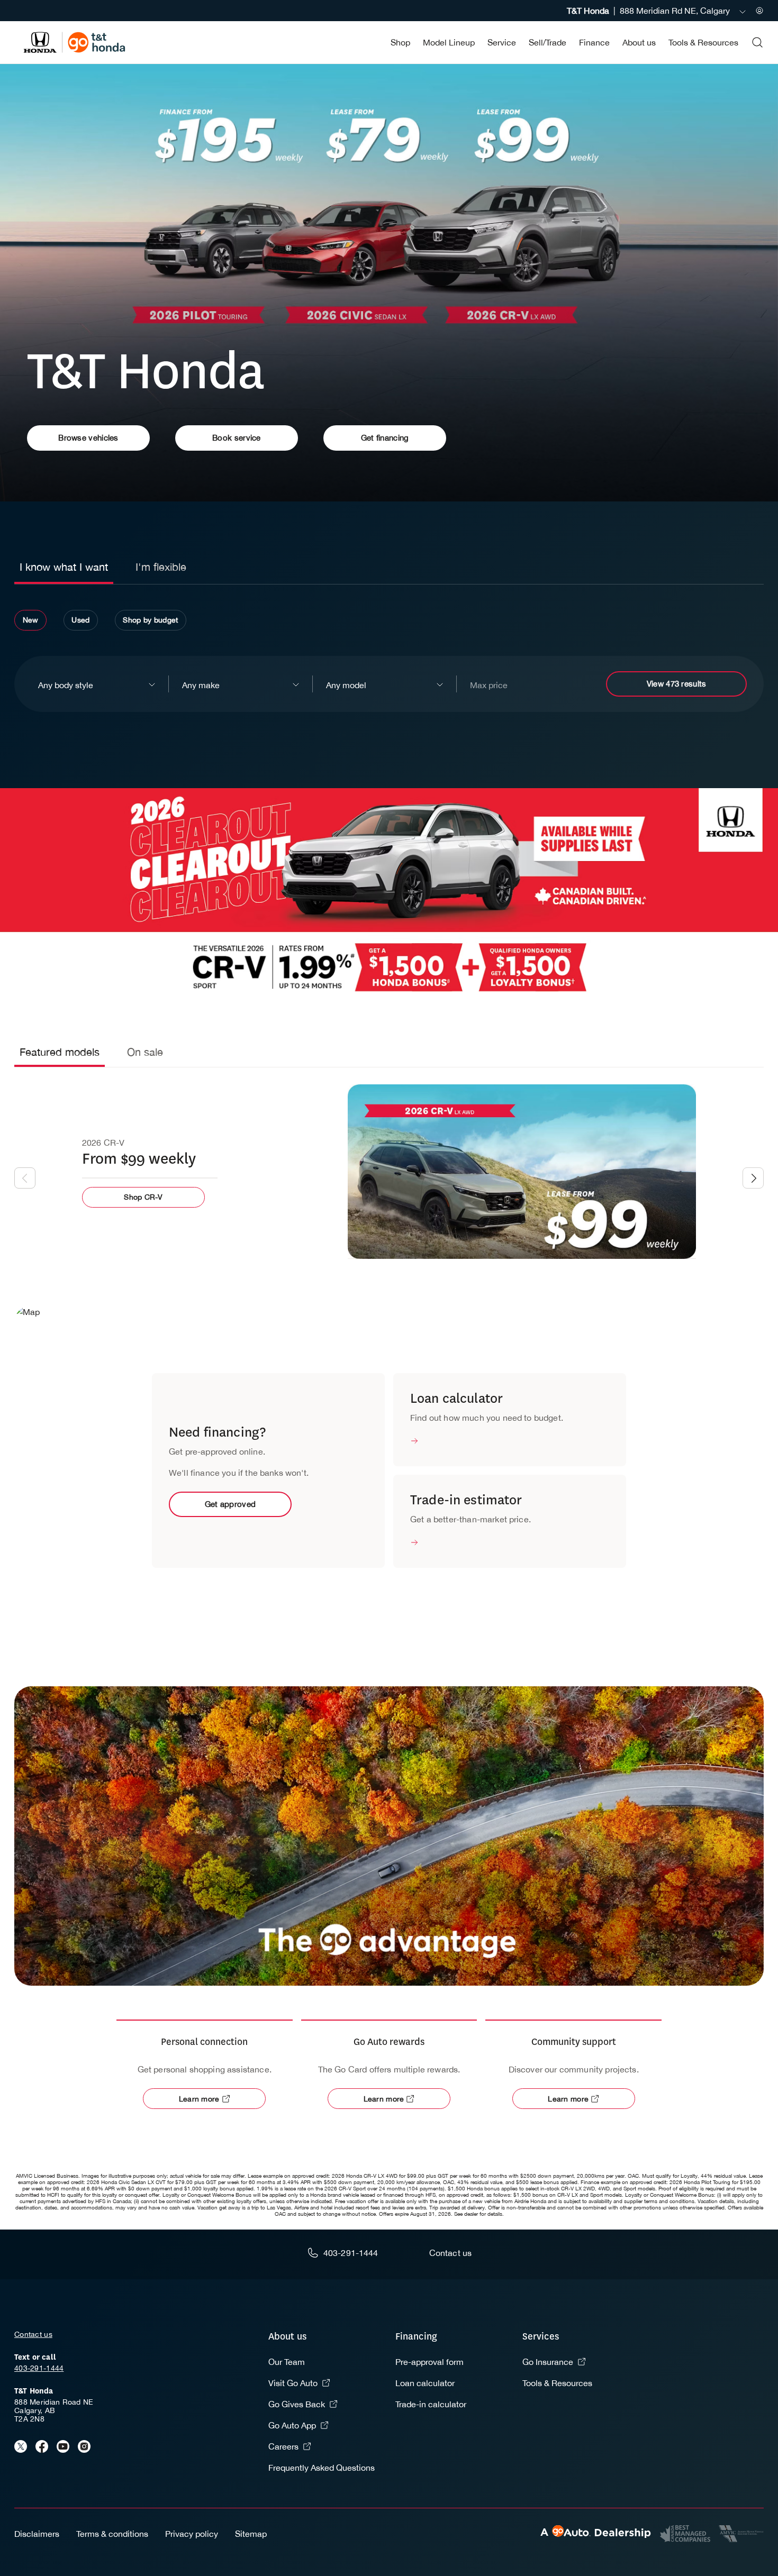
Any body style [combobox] (66, 685)
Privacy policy (192, 2534)
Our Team (287, 2362)
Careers (283, 2446)
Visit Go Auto (293, 2383)
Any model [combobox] (346, 685)
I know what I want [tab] (64, 567)
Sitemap (251, 2534)
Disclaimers (37, 2534)
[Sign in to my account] (759, 11)
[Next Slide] (753, 1178)
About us (639, 42)
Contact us (33, 2334)
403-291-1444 (39, 2368)
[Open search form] (757, 42)
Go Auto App (292, 2425)
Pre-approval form (429, 2362)
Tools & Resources (703, 42)
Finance (594, 42)
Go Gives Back (297, 2404)
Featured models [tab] (60, 1052)
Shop (400, 42)
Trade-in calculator (431, 2404)
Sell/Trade (548, 42)
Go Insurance (548, 2362)
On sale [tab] (145, 1052)
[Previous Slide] (25, 1178)
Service (502, 42)
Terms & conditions (112, 2534)
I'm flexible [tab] (161, 567)
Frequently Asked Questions (322, 2468)
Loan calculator (425, 2383)
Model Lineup (449, 42)
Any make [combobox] (201, 685)
